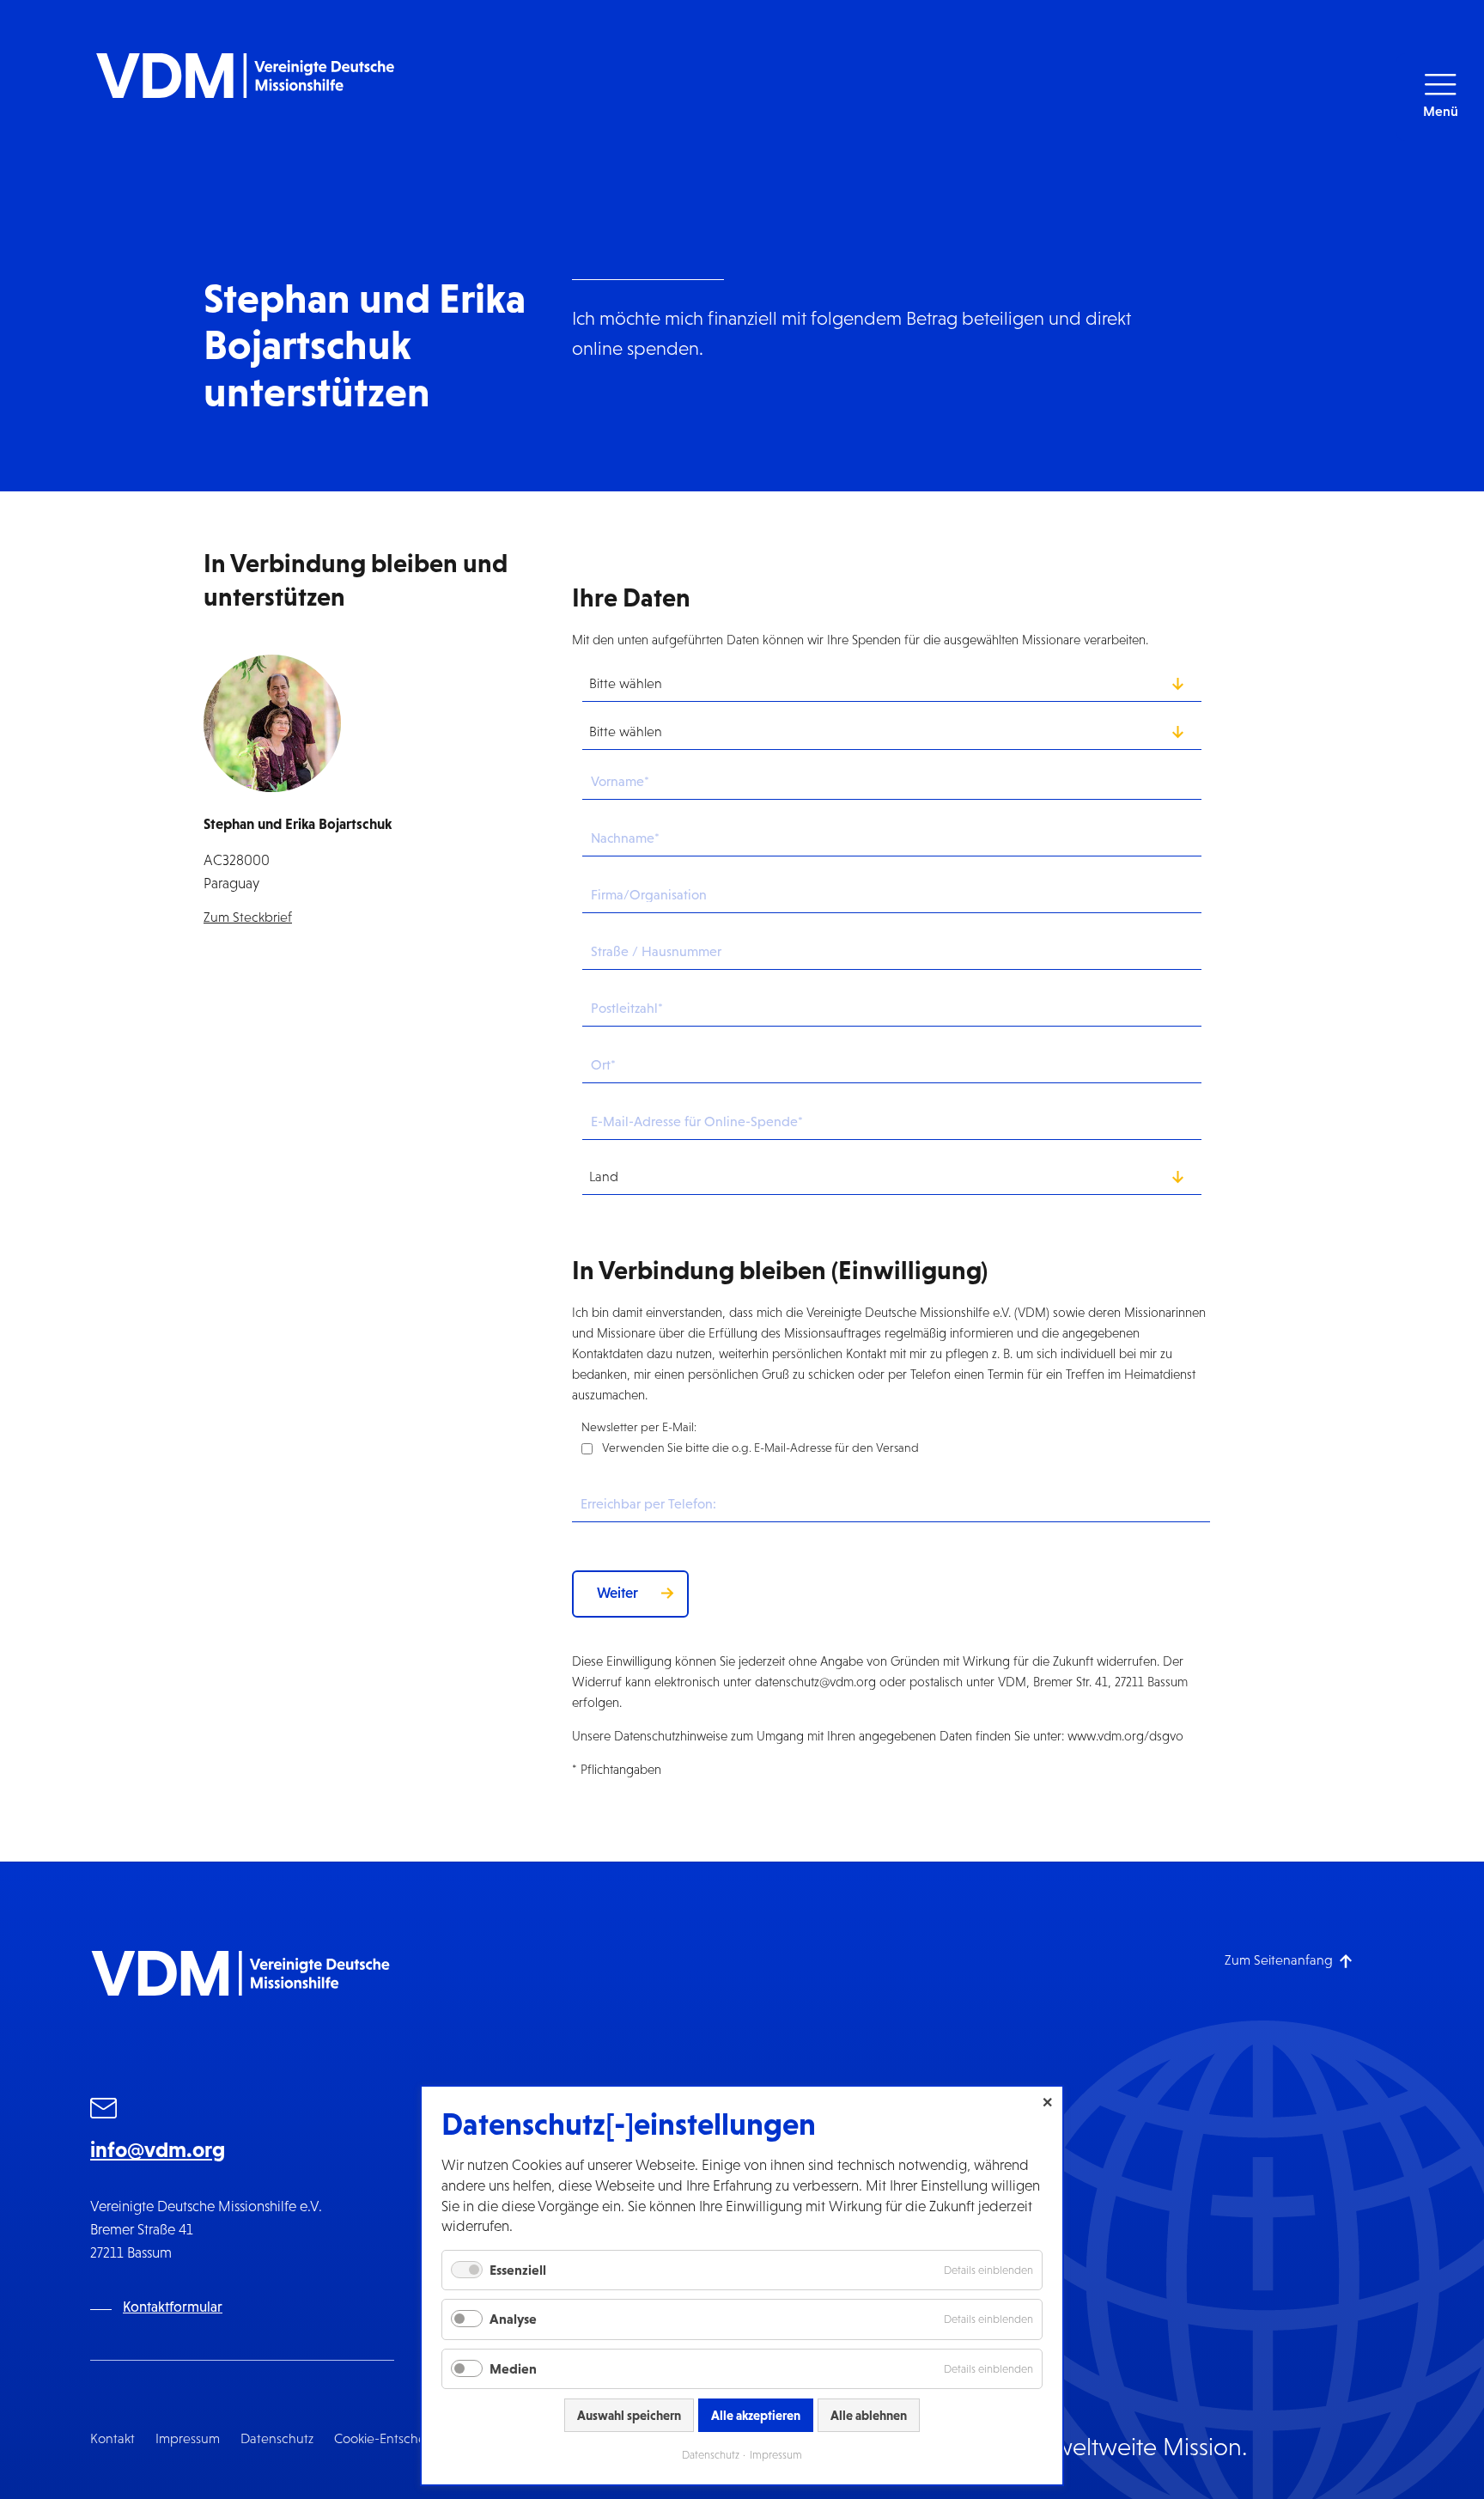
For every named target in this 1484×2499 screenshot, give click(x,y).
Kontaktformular (173, 2307)
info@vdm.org (158, 2149)
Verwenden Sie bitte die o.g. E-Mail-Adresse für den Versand (760, 1448)
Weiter (617, 1593)
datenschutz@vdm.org (815, 1682)
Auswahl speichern (629, 2415)
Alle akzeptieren (756, 2415)
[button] (1440, 97)
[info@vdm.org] (104, 2111)
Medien (513, 2368)
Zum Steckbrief (248, 917)
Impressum (188, 2438)
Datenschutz (277, 2438)
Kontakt (113, 2438)
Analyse (513, 2319)
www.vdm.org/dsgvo (1125, 1736)
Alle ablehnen (869, 2415)
